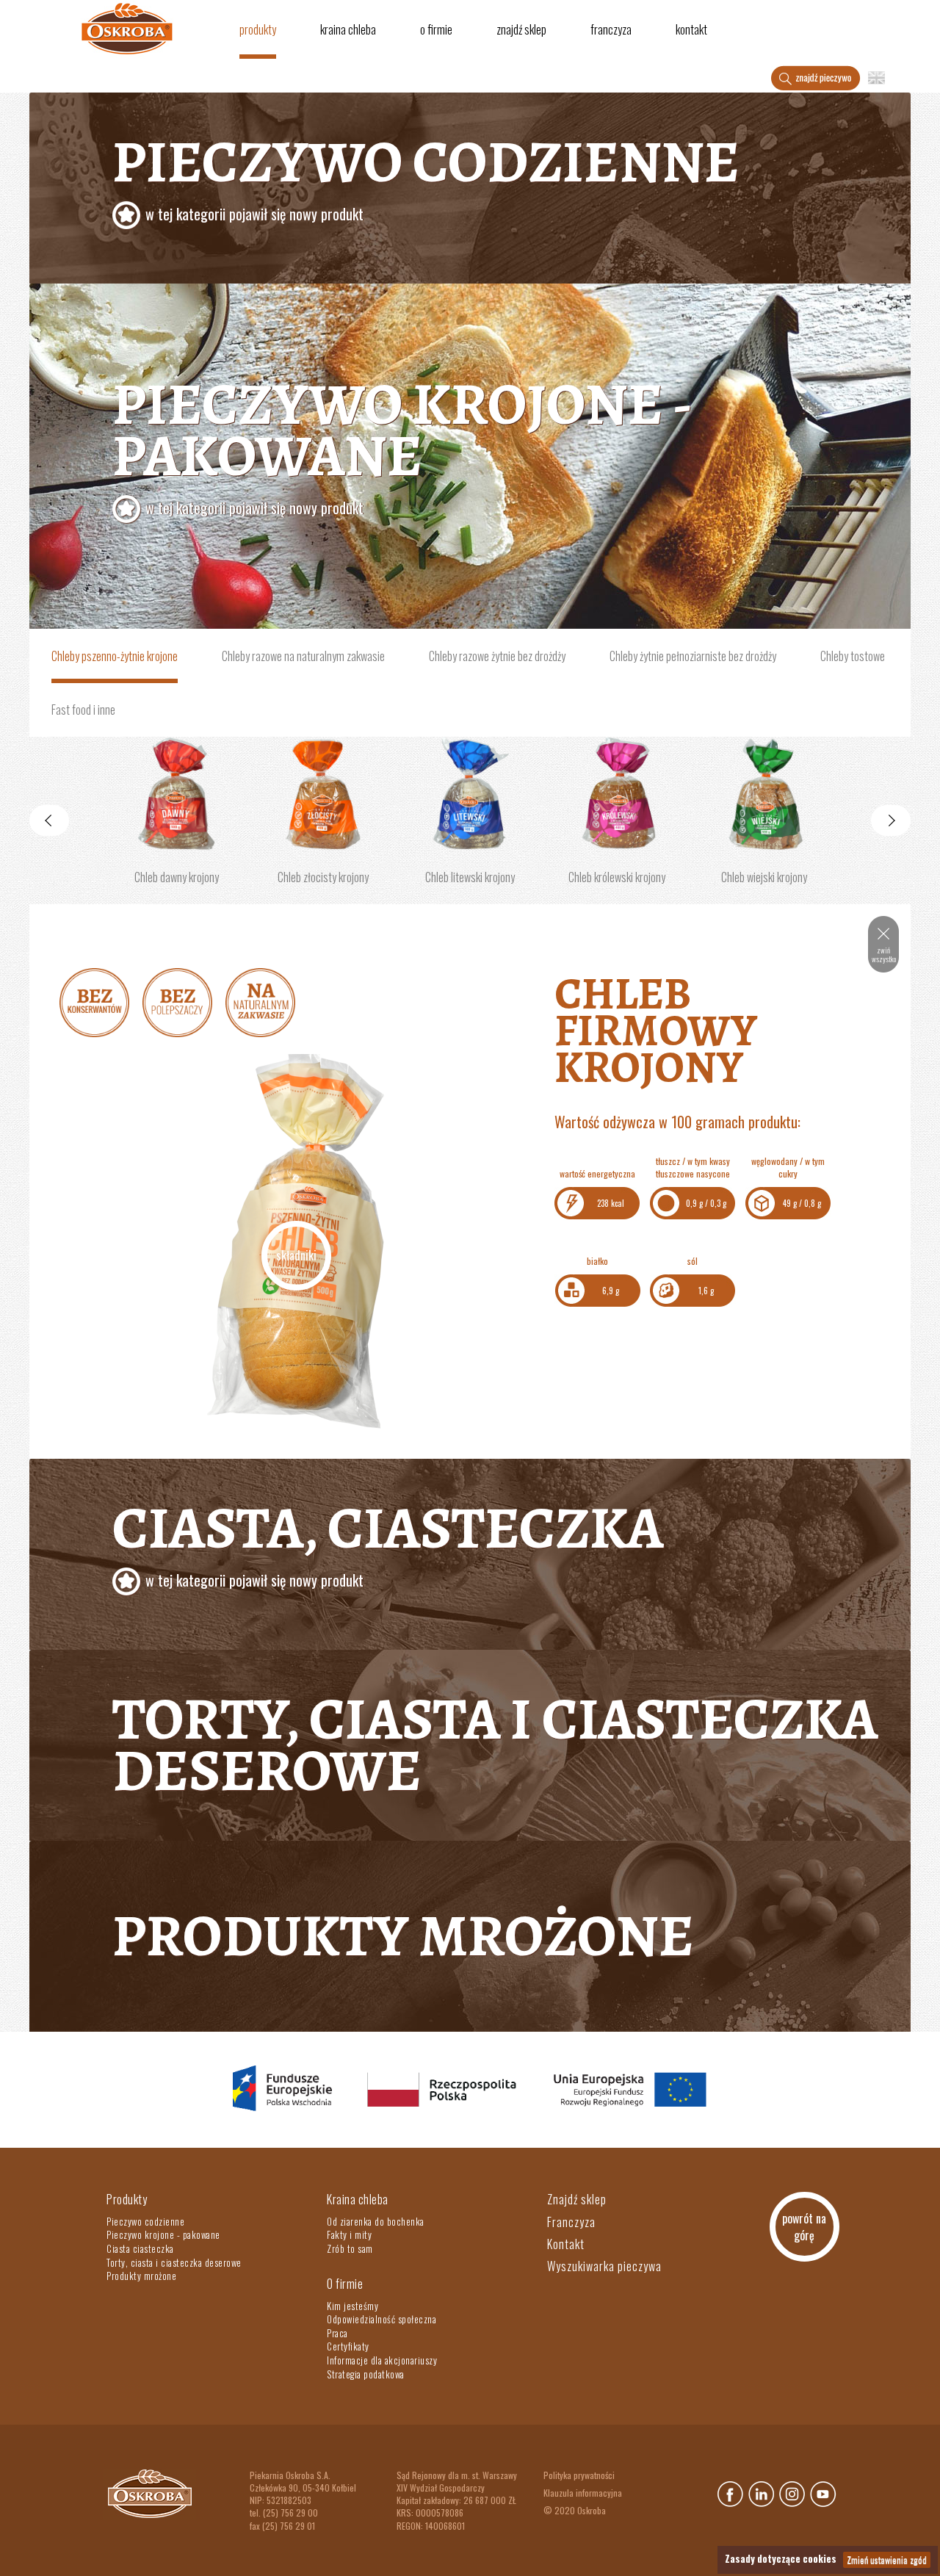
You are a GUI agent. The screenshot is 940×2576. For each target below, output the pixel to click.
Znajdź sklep (521, 29)
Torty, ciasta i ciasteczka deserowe (495, 1745)
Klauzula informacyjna (583, 2493)
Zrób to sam (350, 2248)
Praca (337, 2333)
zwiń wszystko (884, 955)
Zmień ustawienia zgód (887, 2559)
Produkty (258, 29)
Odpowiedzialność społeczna (382, 2319)
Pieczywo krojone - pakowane (163, 2234)
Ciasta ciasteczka (140, 2248)
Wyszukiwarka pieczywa (604, 2266)
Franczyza (611, 29)
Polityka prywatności (579, 2475)
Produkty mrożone (403, 1936)
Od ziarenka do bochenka (376, 2221)
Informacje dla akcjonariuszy (382, 2360)
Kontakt (691, 29)
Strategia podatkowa (366, 2374)
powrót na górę (804, 2227)
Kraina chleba (348, 29)
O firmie (436, 29)
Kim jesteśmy (352, 2306)
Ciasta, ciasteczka (388, 1540)
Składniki (296, 1255)
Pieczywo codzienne (426, 173)
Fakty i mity (349, 2234)
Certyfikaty (348, 2346)
